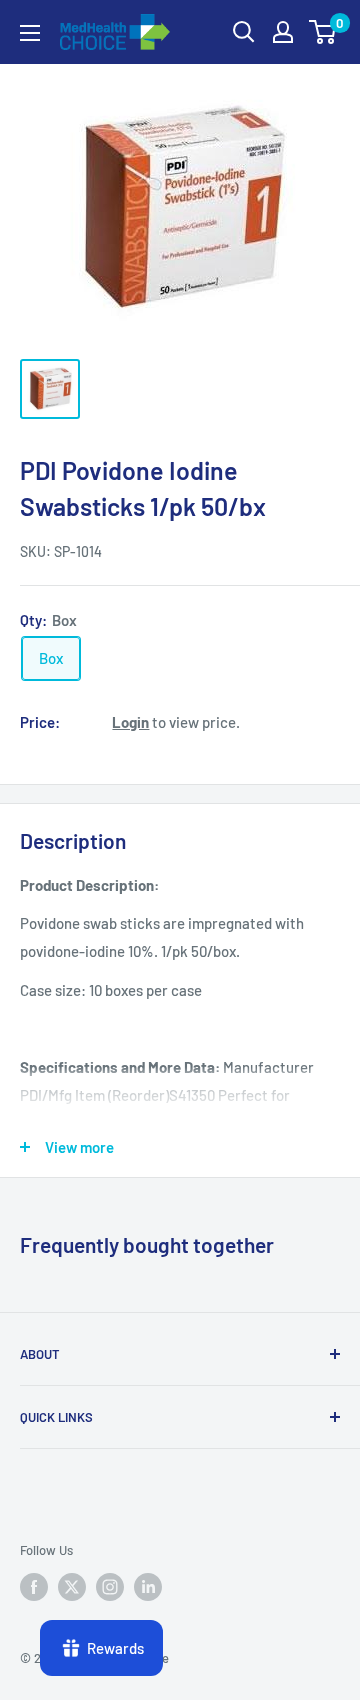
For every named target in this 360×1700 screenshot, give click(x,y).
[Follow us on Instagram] (110, 1587)
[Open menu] (30, 33)
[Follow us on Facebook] (34, 1587)
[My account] (283, 32)
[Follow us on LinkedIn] (148, 1587)
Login (130, 722)
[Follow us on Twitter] (72, 1587)
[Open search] (244, 32)
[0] (323, 32)
